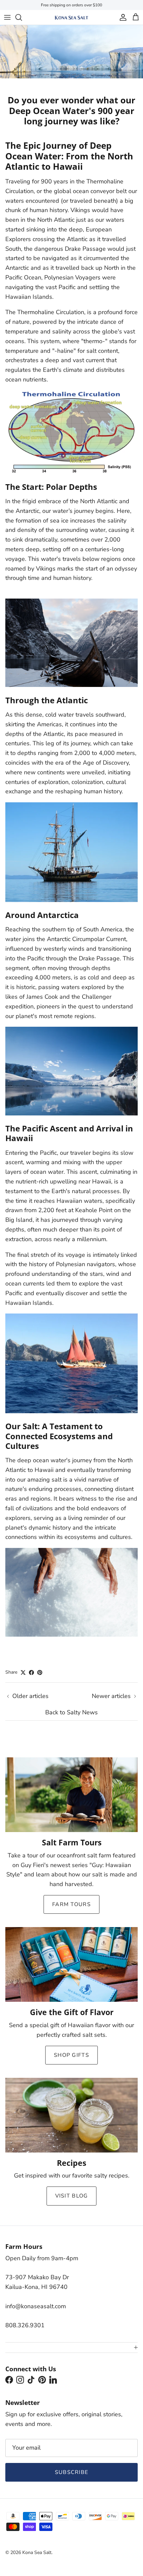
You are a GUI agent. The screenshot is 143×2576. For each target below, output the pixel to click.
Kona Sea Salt (37, 2552)
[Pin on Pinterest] (40, 1672)
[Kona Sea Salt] (71, 17)
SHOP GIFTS (71, 2055)
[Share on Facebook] (31, 1672)
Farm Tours (71, 1904)
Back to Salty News (71, 1712)
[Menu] (7, 17)
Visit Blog (72, 2196)
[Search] (22, 17)
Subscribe (72, 2472)
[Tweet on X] (23, 1672)
